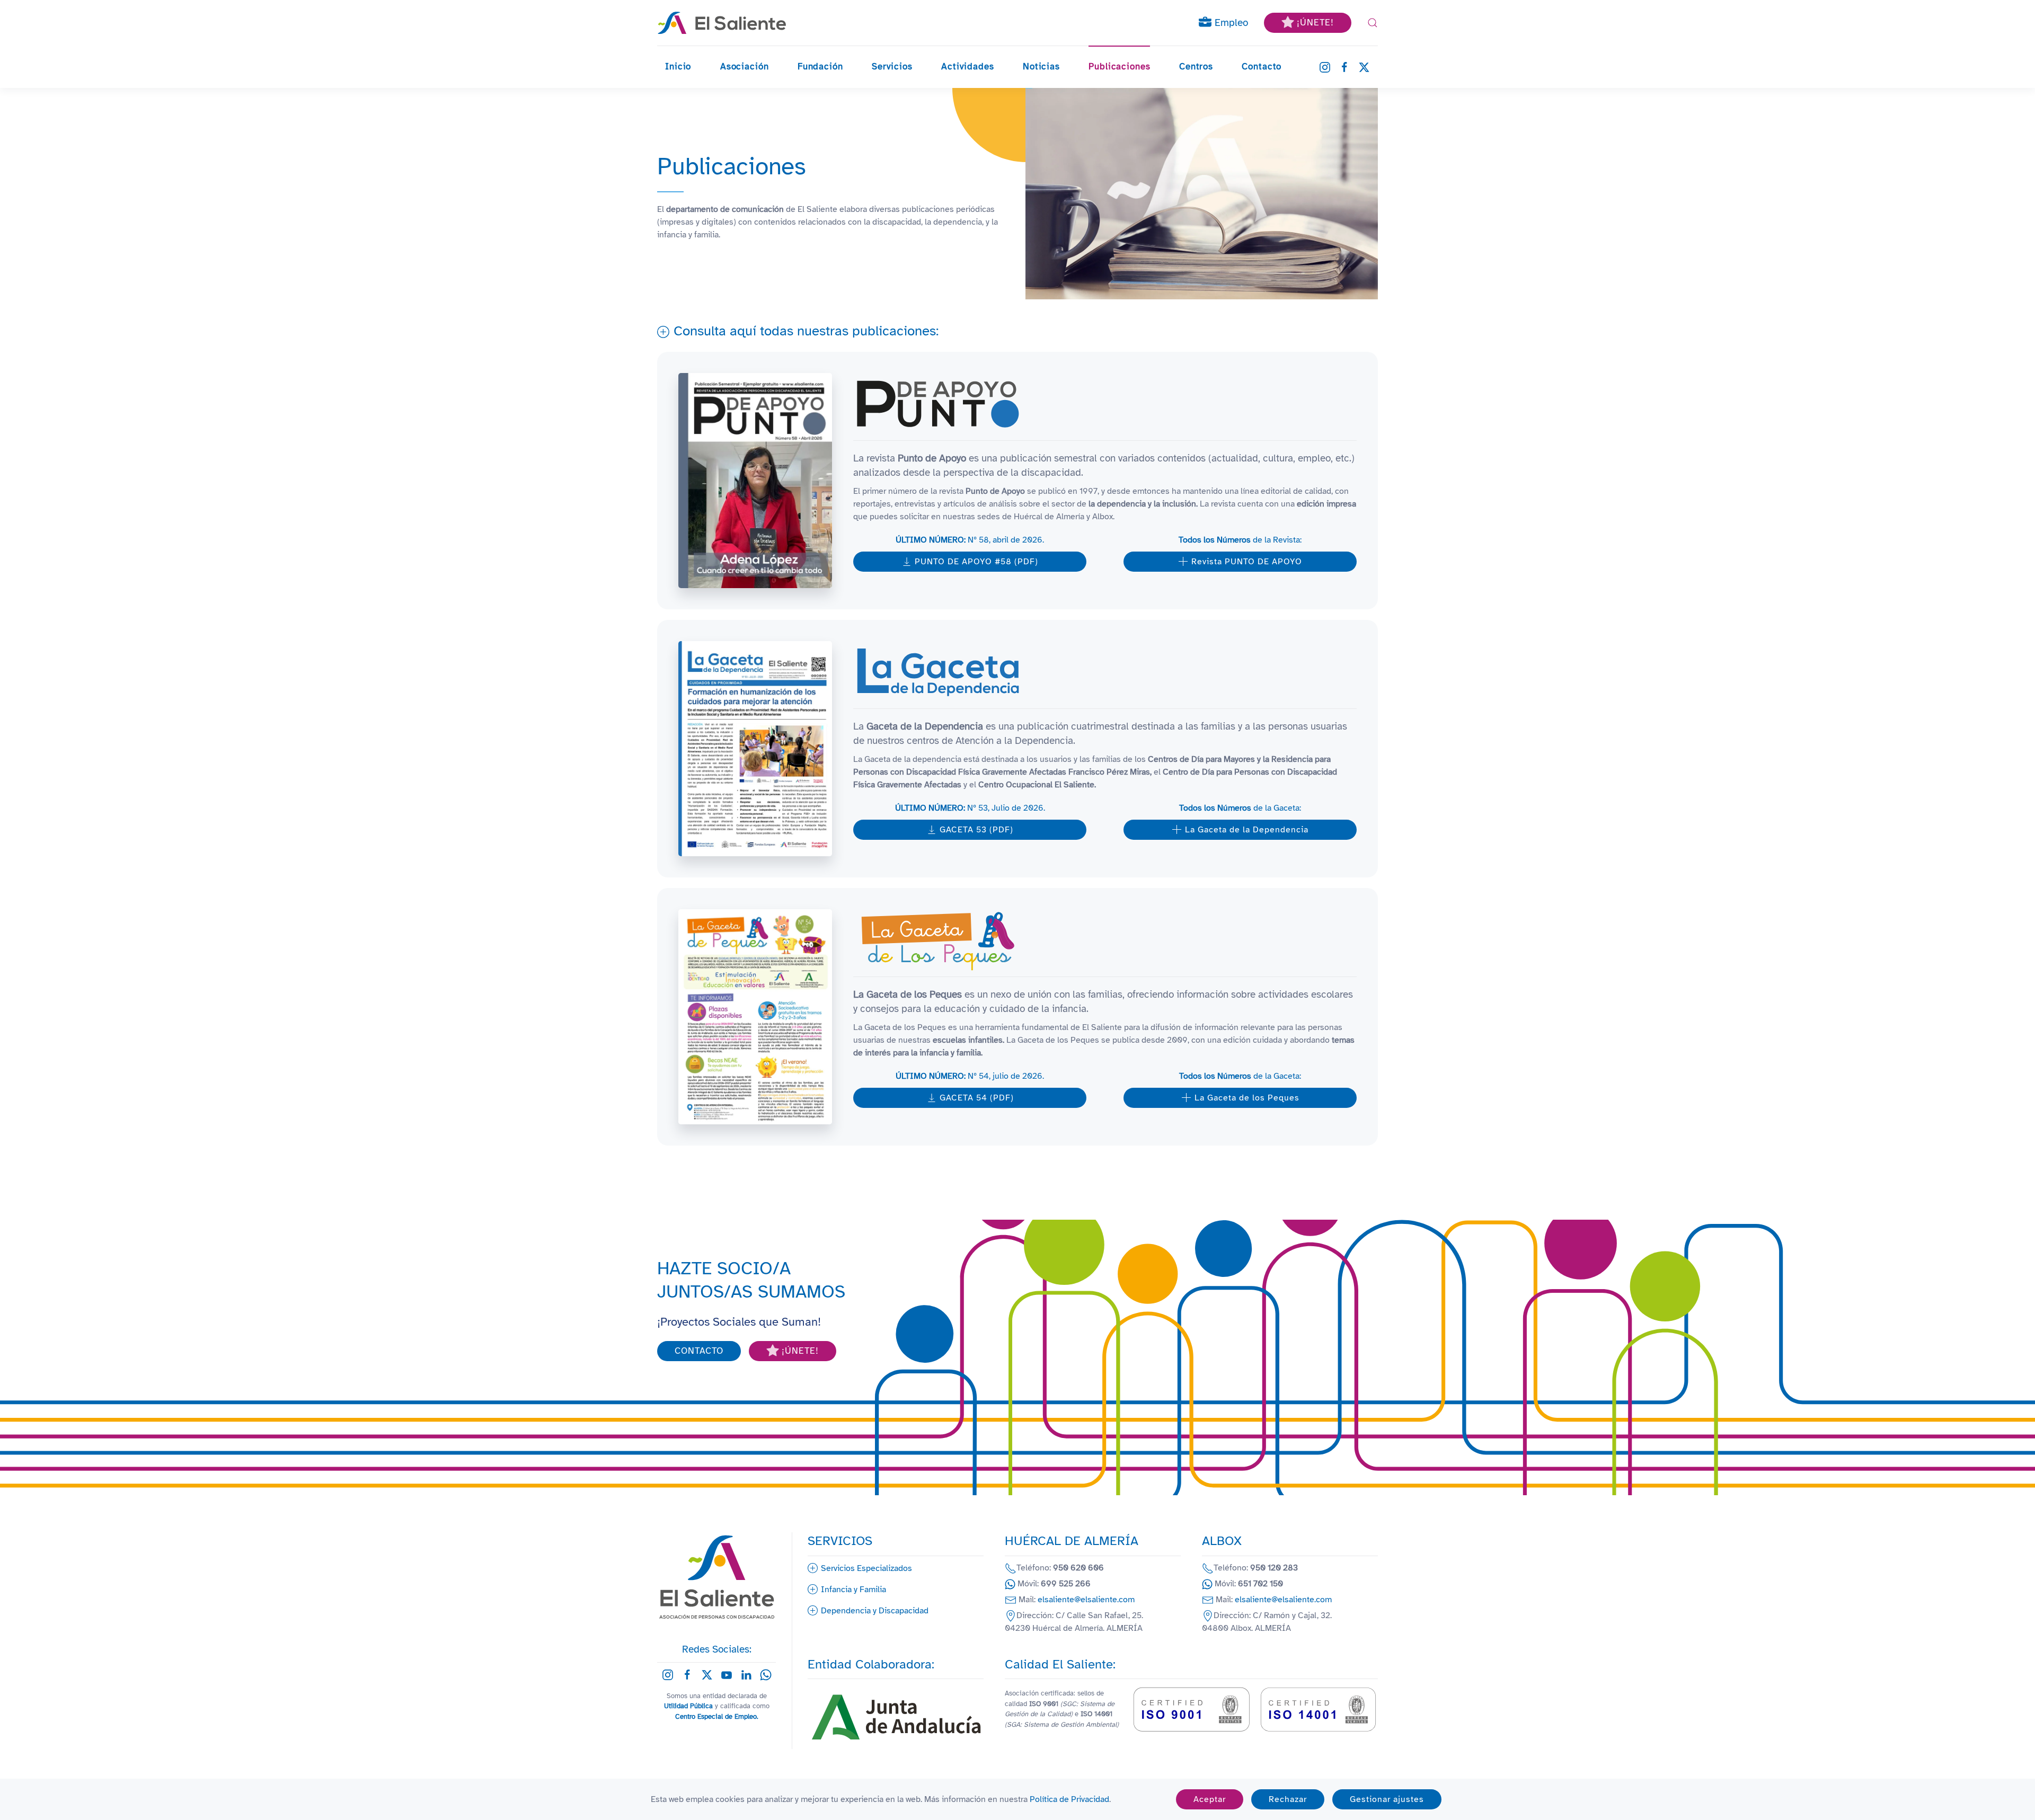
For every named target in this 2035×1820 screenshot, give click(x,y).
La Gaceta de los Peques (1247, 1098)
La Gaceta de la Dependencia (1247, 830)
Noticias (1041, 66)
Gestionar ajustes (1387, 1799)
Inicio (678, 66)
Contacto (1262, 66)
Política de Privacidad (1069, 1799)
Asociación (745, 66)
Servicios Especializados (866, 1568)
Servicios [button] (892, 66)
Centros (1196, 66)
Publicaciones (1119, 66)
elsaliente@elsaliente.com (1086, 1600)
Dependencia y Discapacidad (875, 1611)
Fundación (820, 66)
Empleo (1230, 23)
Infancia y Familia (853, 1590)
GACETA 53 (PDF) (976, 830)
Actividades (967, 66)
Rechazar (1288, 1799)
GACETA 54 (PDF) (977, 1098)
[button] (1373, 23)
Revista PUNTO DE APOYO (1247, 562)
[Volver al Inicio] (722, 23)
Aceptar (1210, 1799)
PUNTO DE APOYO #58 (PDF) (976, 562)
